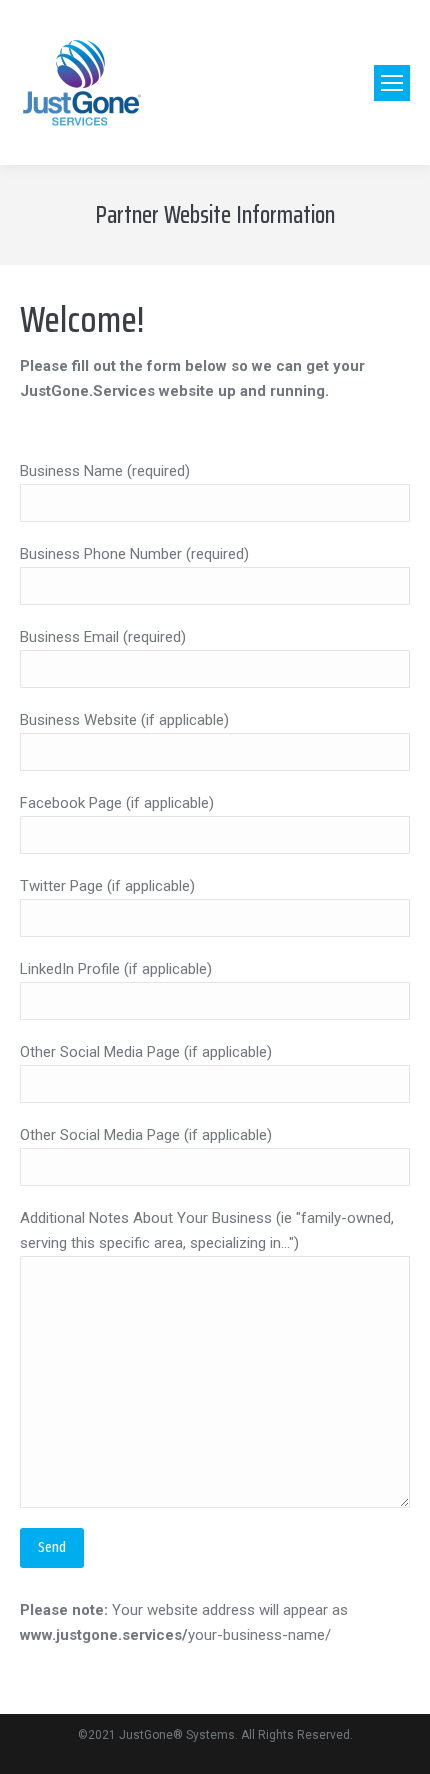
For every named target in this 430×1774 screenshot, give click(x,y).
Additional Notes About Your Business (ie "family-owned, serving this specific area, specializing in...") (207, 1230)
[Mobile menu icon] (392, 83)
